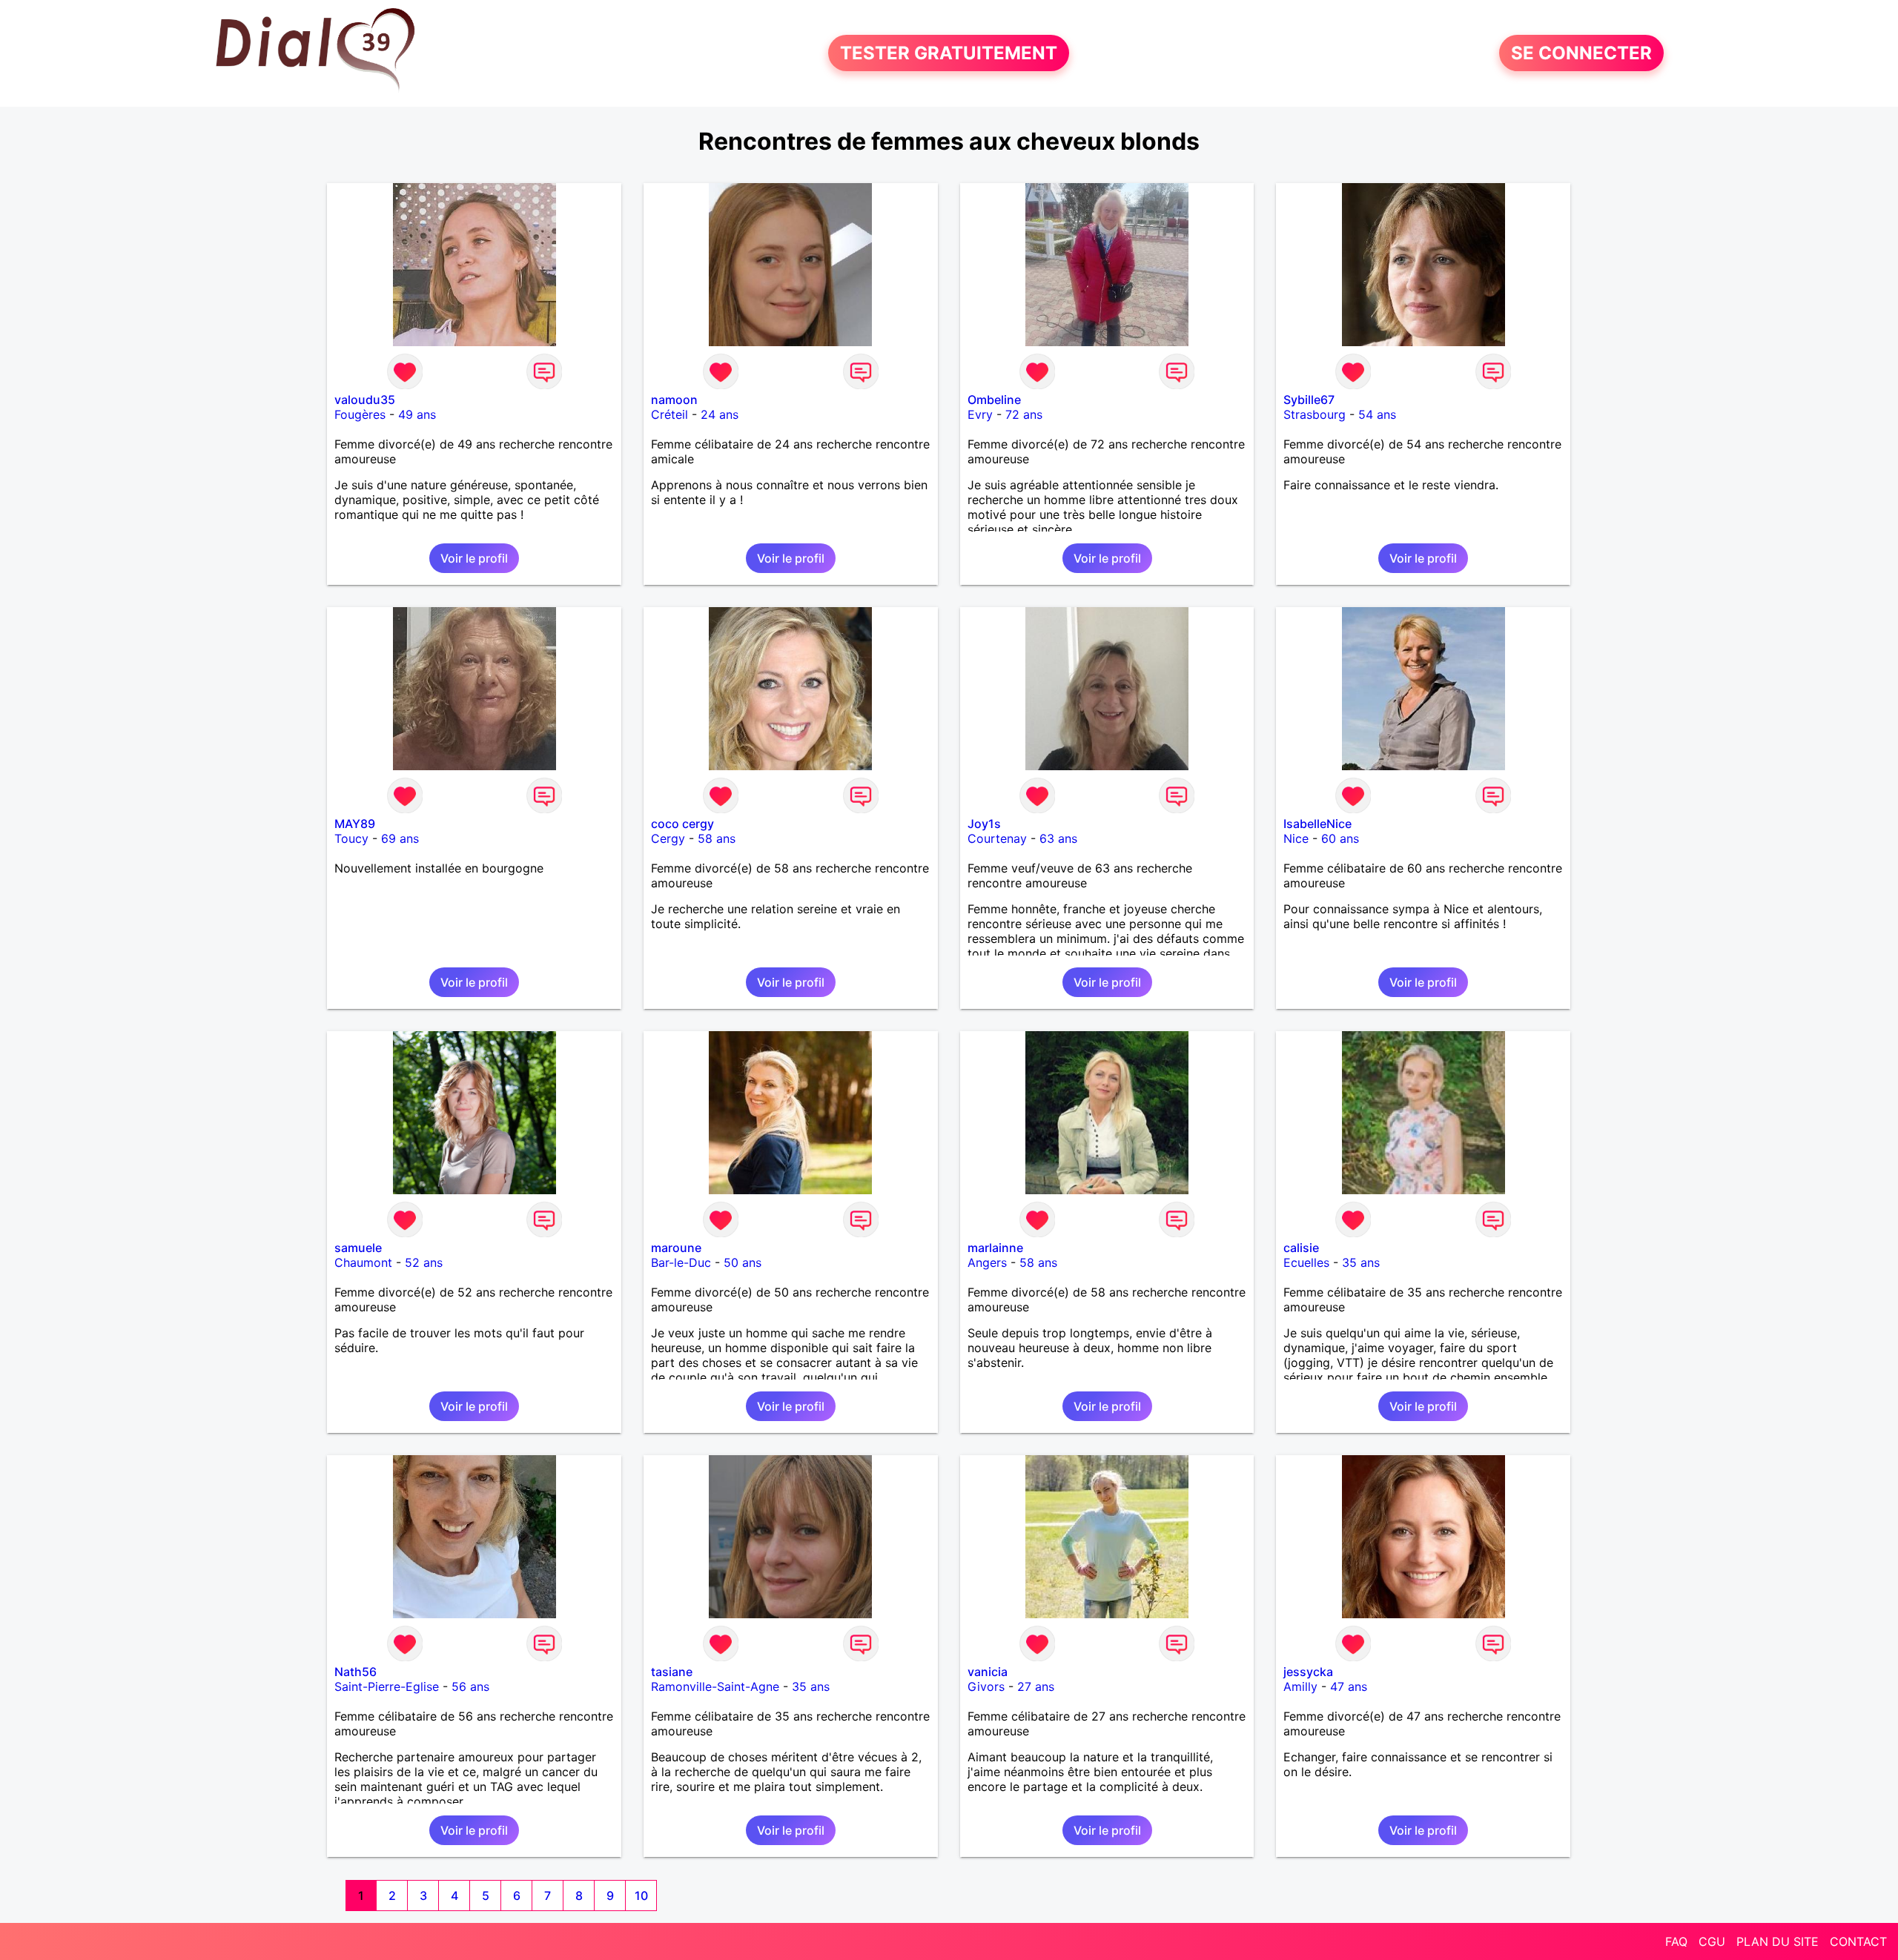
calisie (1301, 1248)
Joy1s (984, 824)
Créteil (669, 414)
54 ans (1377, 414)
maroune (676, 1248)
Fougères (360, 414)
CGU (1712, 1941)
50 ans (743, 1262)
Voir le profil (474, 558)
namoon (674, 400)
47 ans (1349, 1686)
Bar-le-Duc (681, 1262)
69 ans (400, 838)
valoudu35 (365, 400)
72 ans (1024, 414)
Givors (986, 1686)
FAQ (1676, 1941)
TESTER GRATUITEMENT (949, 53)
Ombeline (994, 400)
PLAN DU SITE (1778, 1941)
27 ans (1036, 1686)
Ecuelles (1306, 1262)
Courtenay (997, 838)
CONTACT (1858, 1941)
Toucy (351, 838)
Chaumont (363, 1262)
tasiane (672, 1672)
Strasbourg (1315, 414)
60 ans (1340, 838)
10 (641, 1896)
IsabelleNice (1317, 824)
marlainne (995, 1248)
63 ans (1058, 838)
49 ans (417, 414)
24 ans (720, 414)
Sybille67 (1309, 400)
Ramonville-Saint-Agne (715, 1686)
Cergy (668, 838)
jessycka (1308, 1672)
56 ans (470, 1686)
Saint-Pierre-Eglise (387, 1686)
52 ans (424, 1262)
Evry (980, 414)
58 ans (717, 838)
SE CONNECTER (1581, 53)
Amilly (1300, 1686)
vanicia (988, 1672)
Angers (987, 1262)
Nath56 (356, 1672)
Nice (1296, 838)
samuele (358, 1248)
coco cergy (682, 824)
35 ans (1361, 1262)
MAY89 (355, 824)
